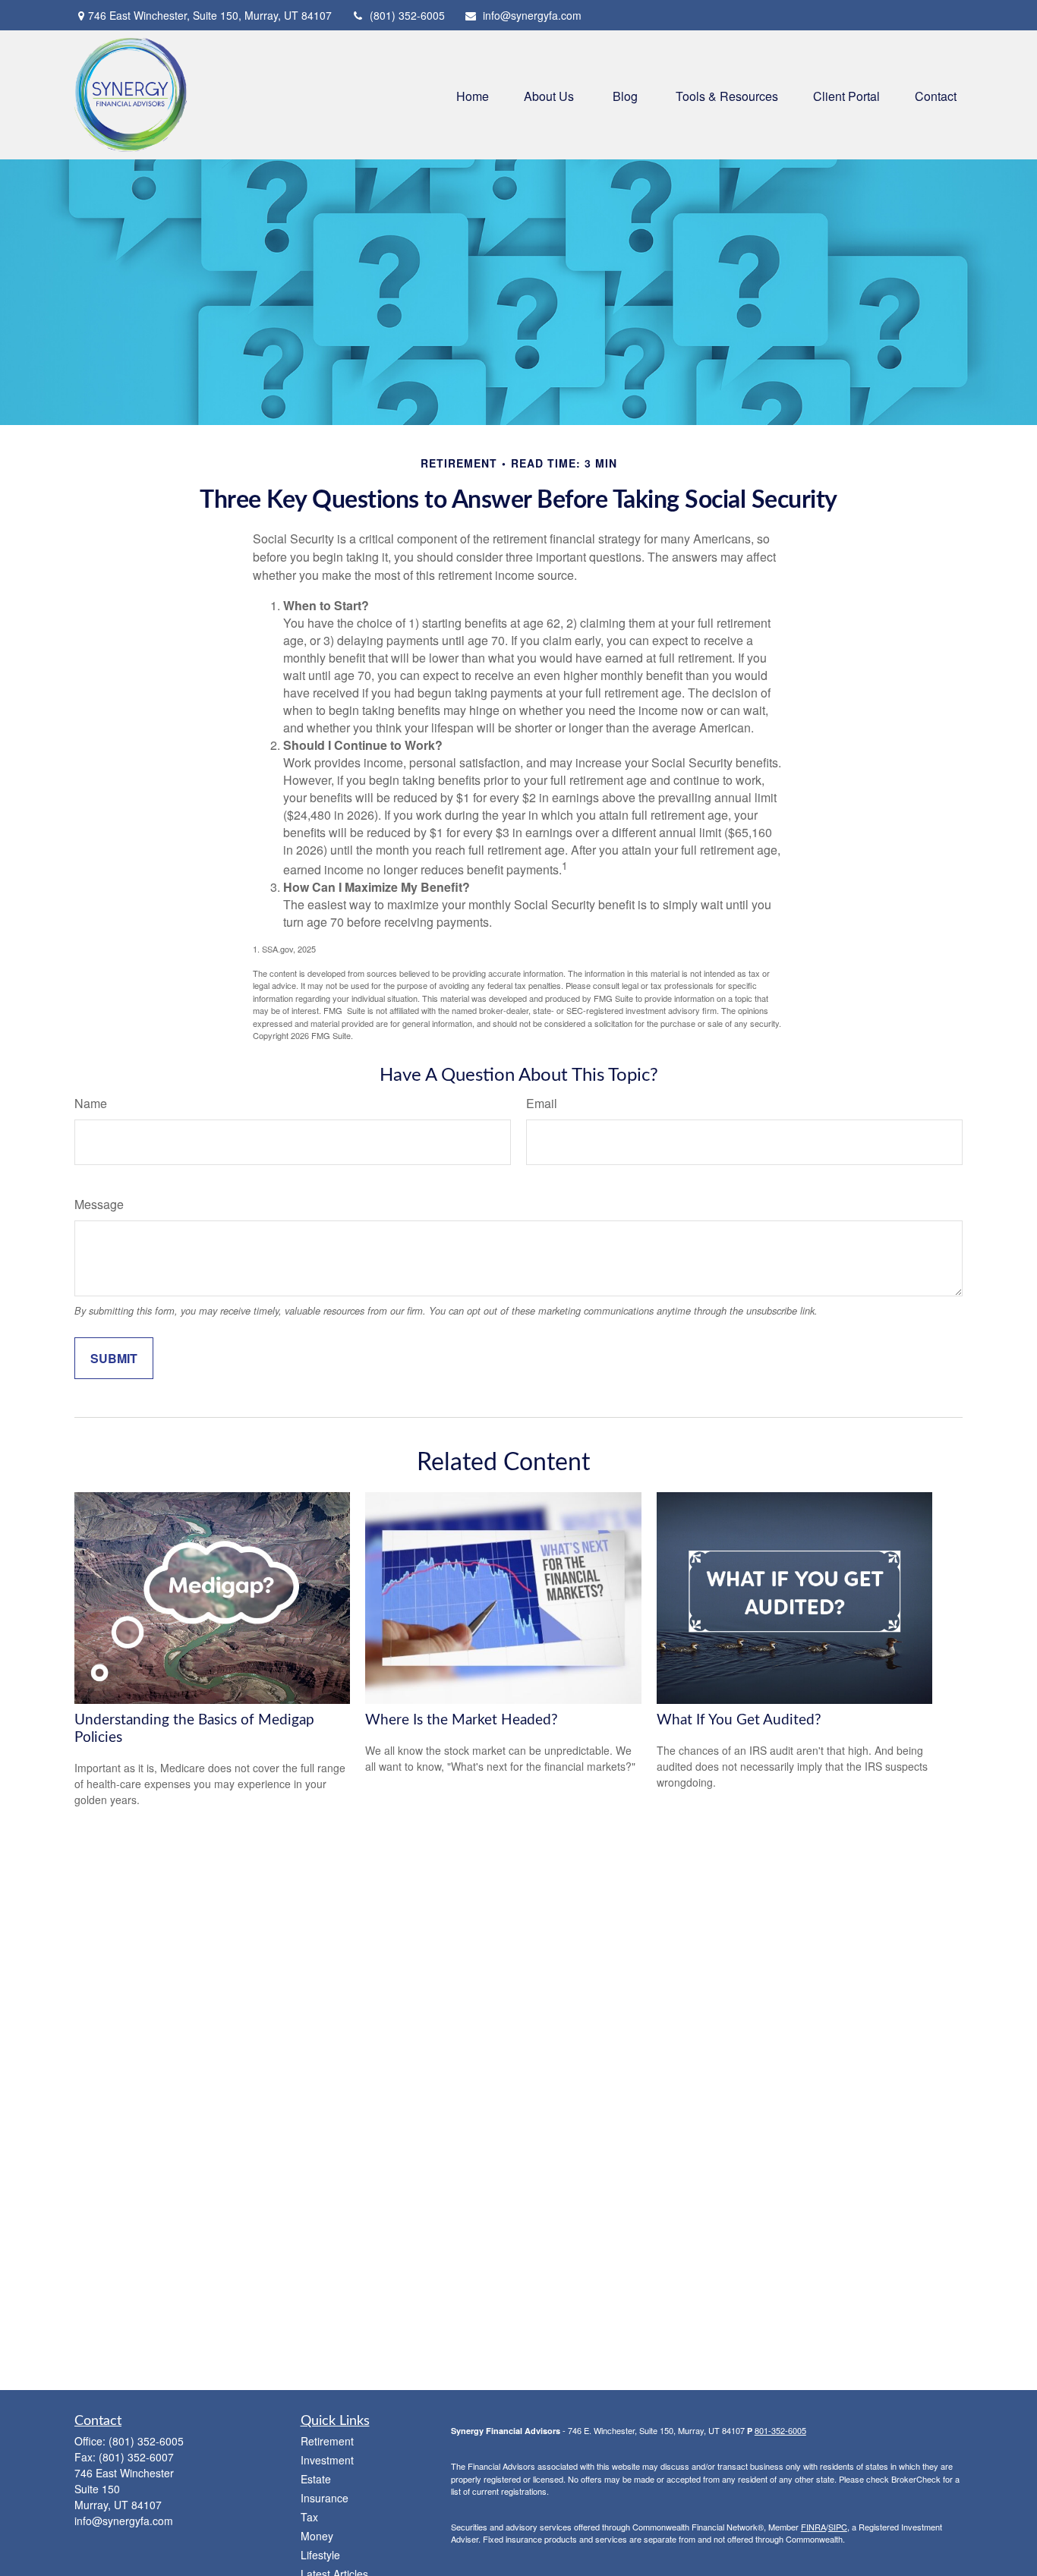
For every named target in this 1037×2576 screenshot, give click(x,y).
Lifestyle (320, 2555)
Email (542, 1103)
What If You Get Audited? (739, 1720)
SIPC (838, 2527)
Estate (316, 2479)
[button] (473, 94)
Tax (309, 2517)
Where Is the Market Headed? (462, 1720)
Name (91, 1103)
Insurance (325, 2498)
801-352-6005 (780, 2430)
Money (317, 2536)
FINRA (813, 2527)
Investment (327, 2460)
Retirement (327, 2441)
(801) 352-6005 (407, 15)
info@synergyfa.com (532, 15)
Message (99, 1204)
